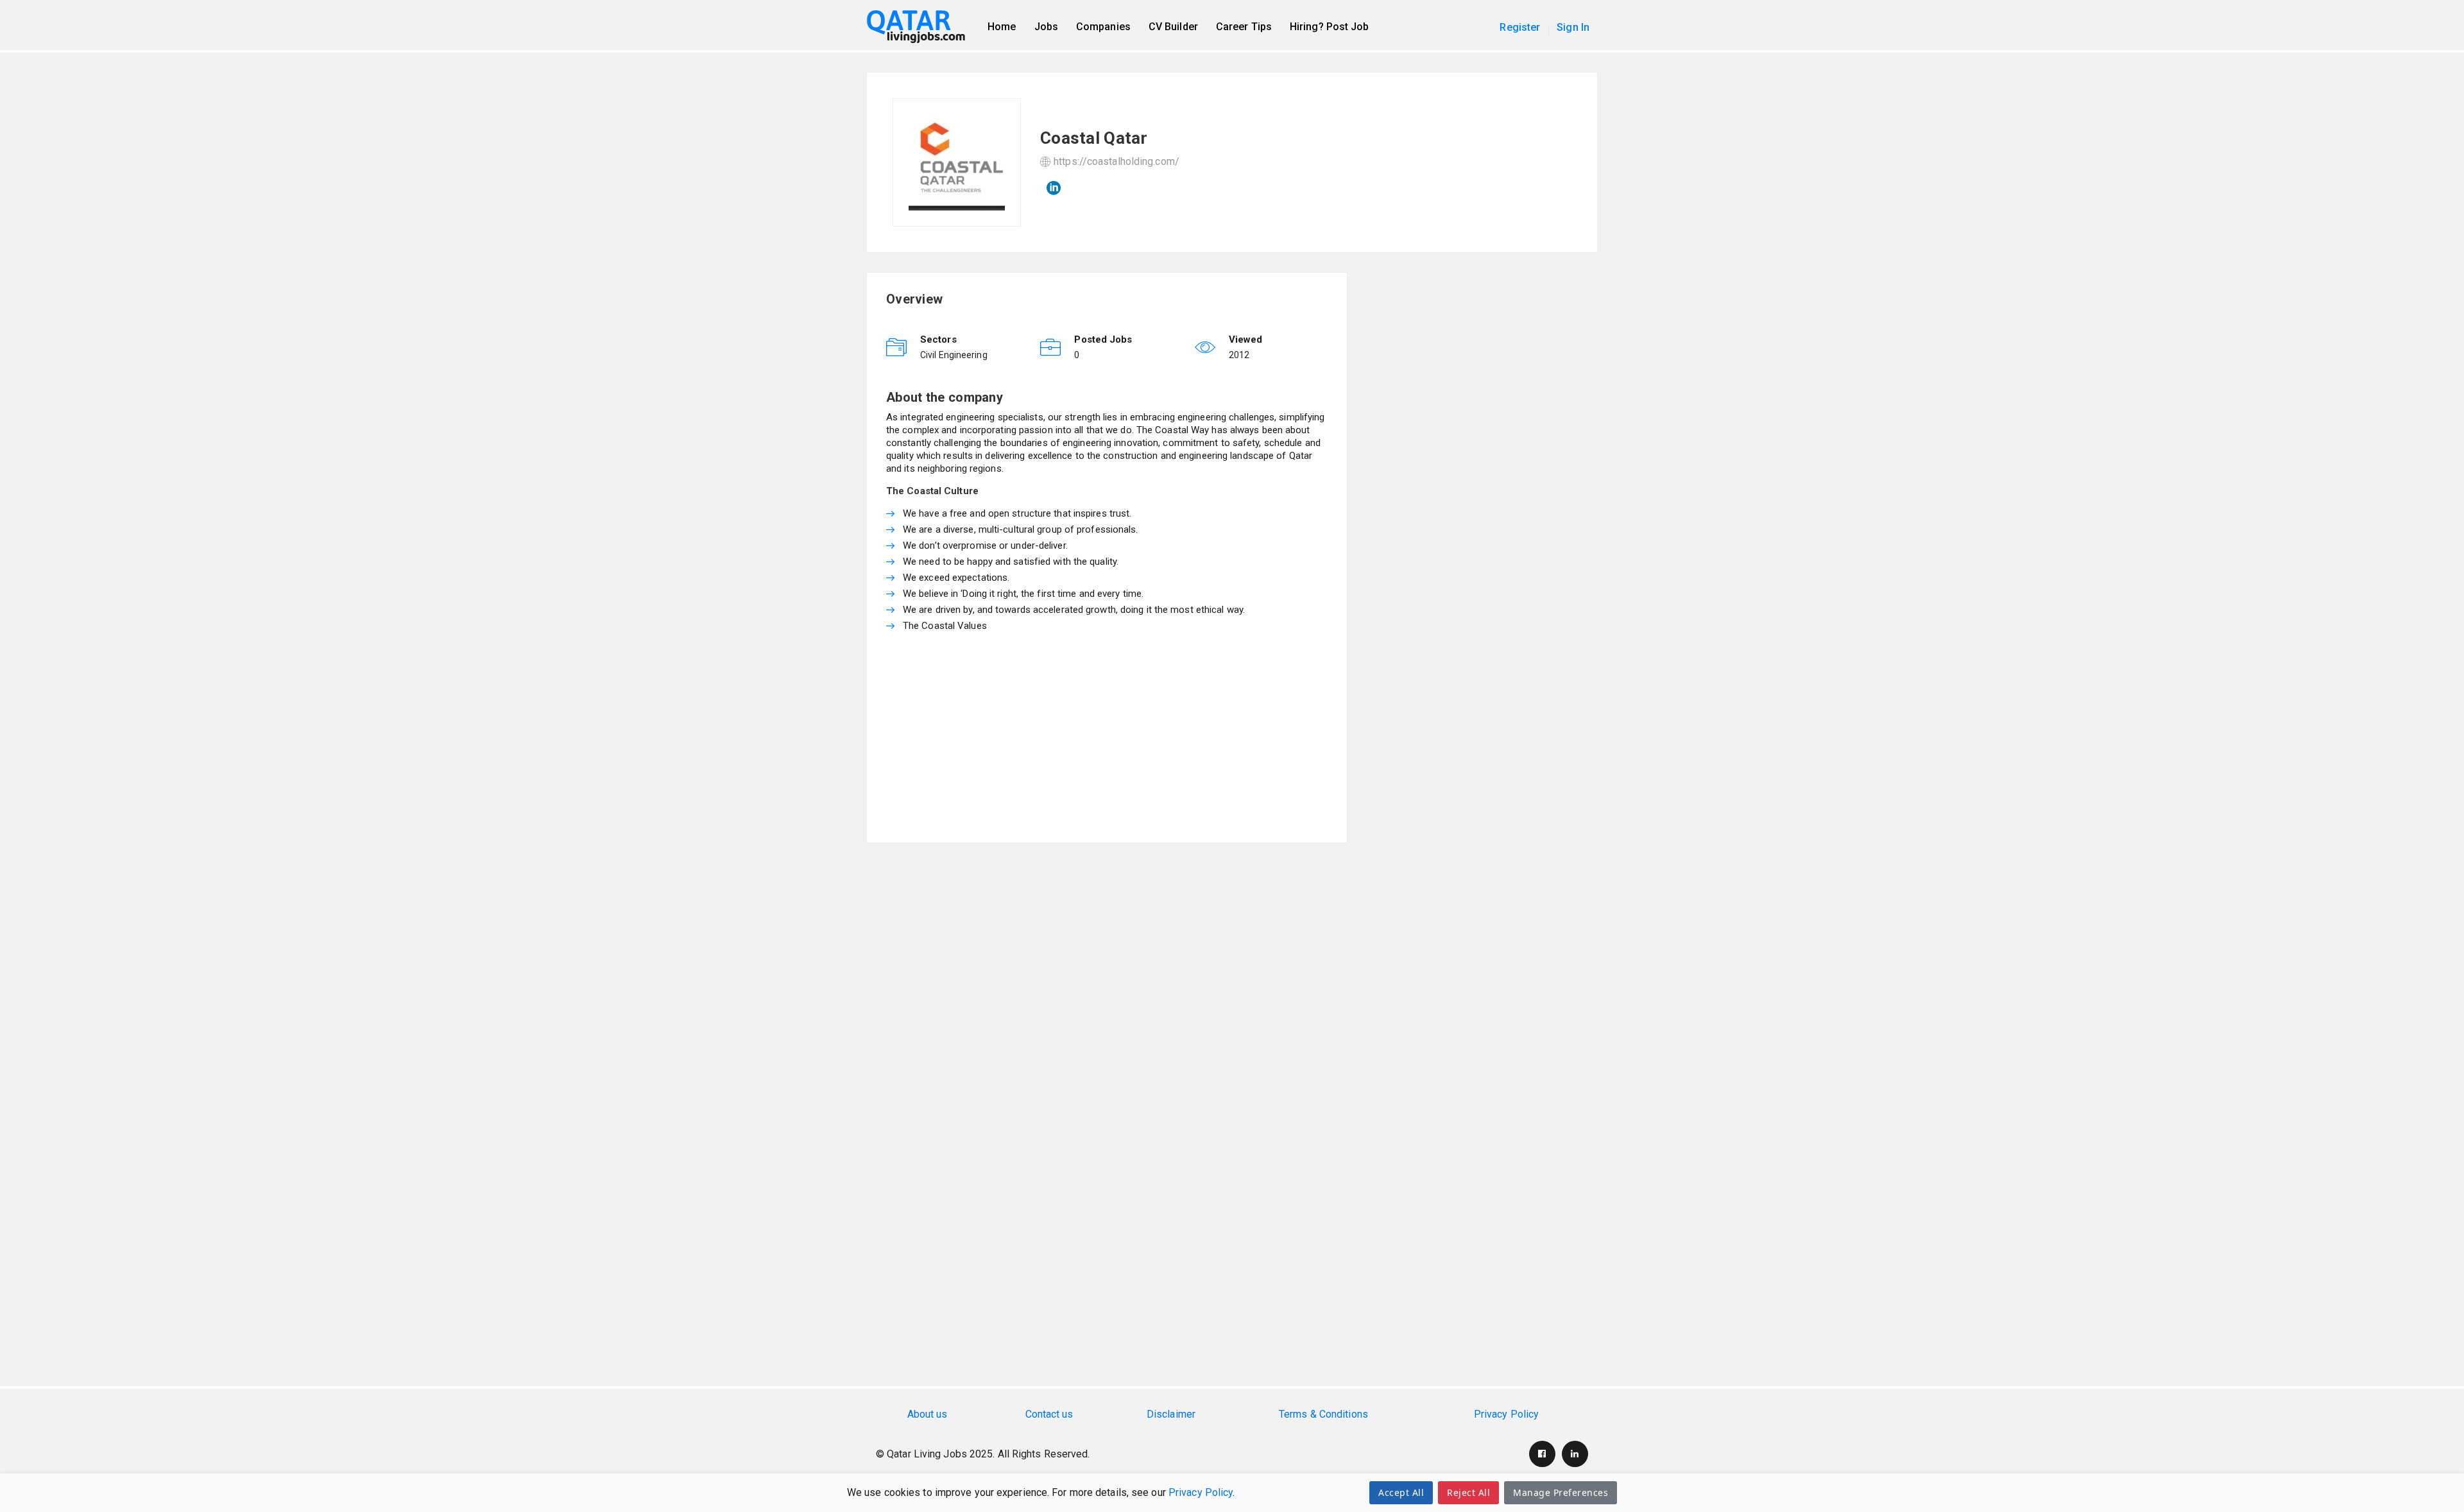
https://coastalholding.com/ (1116, 161)
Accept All (1401, 1492)
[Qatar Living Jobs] (922, 27)
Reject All (1468, 1492)
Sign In (1573, 27)
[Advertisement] (1107, 734)
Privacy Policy (1201, 1492)
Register (1520, 27)
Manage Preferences (1561, 1492)
